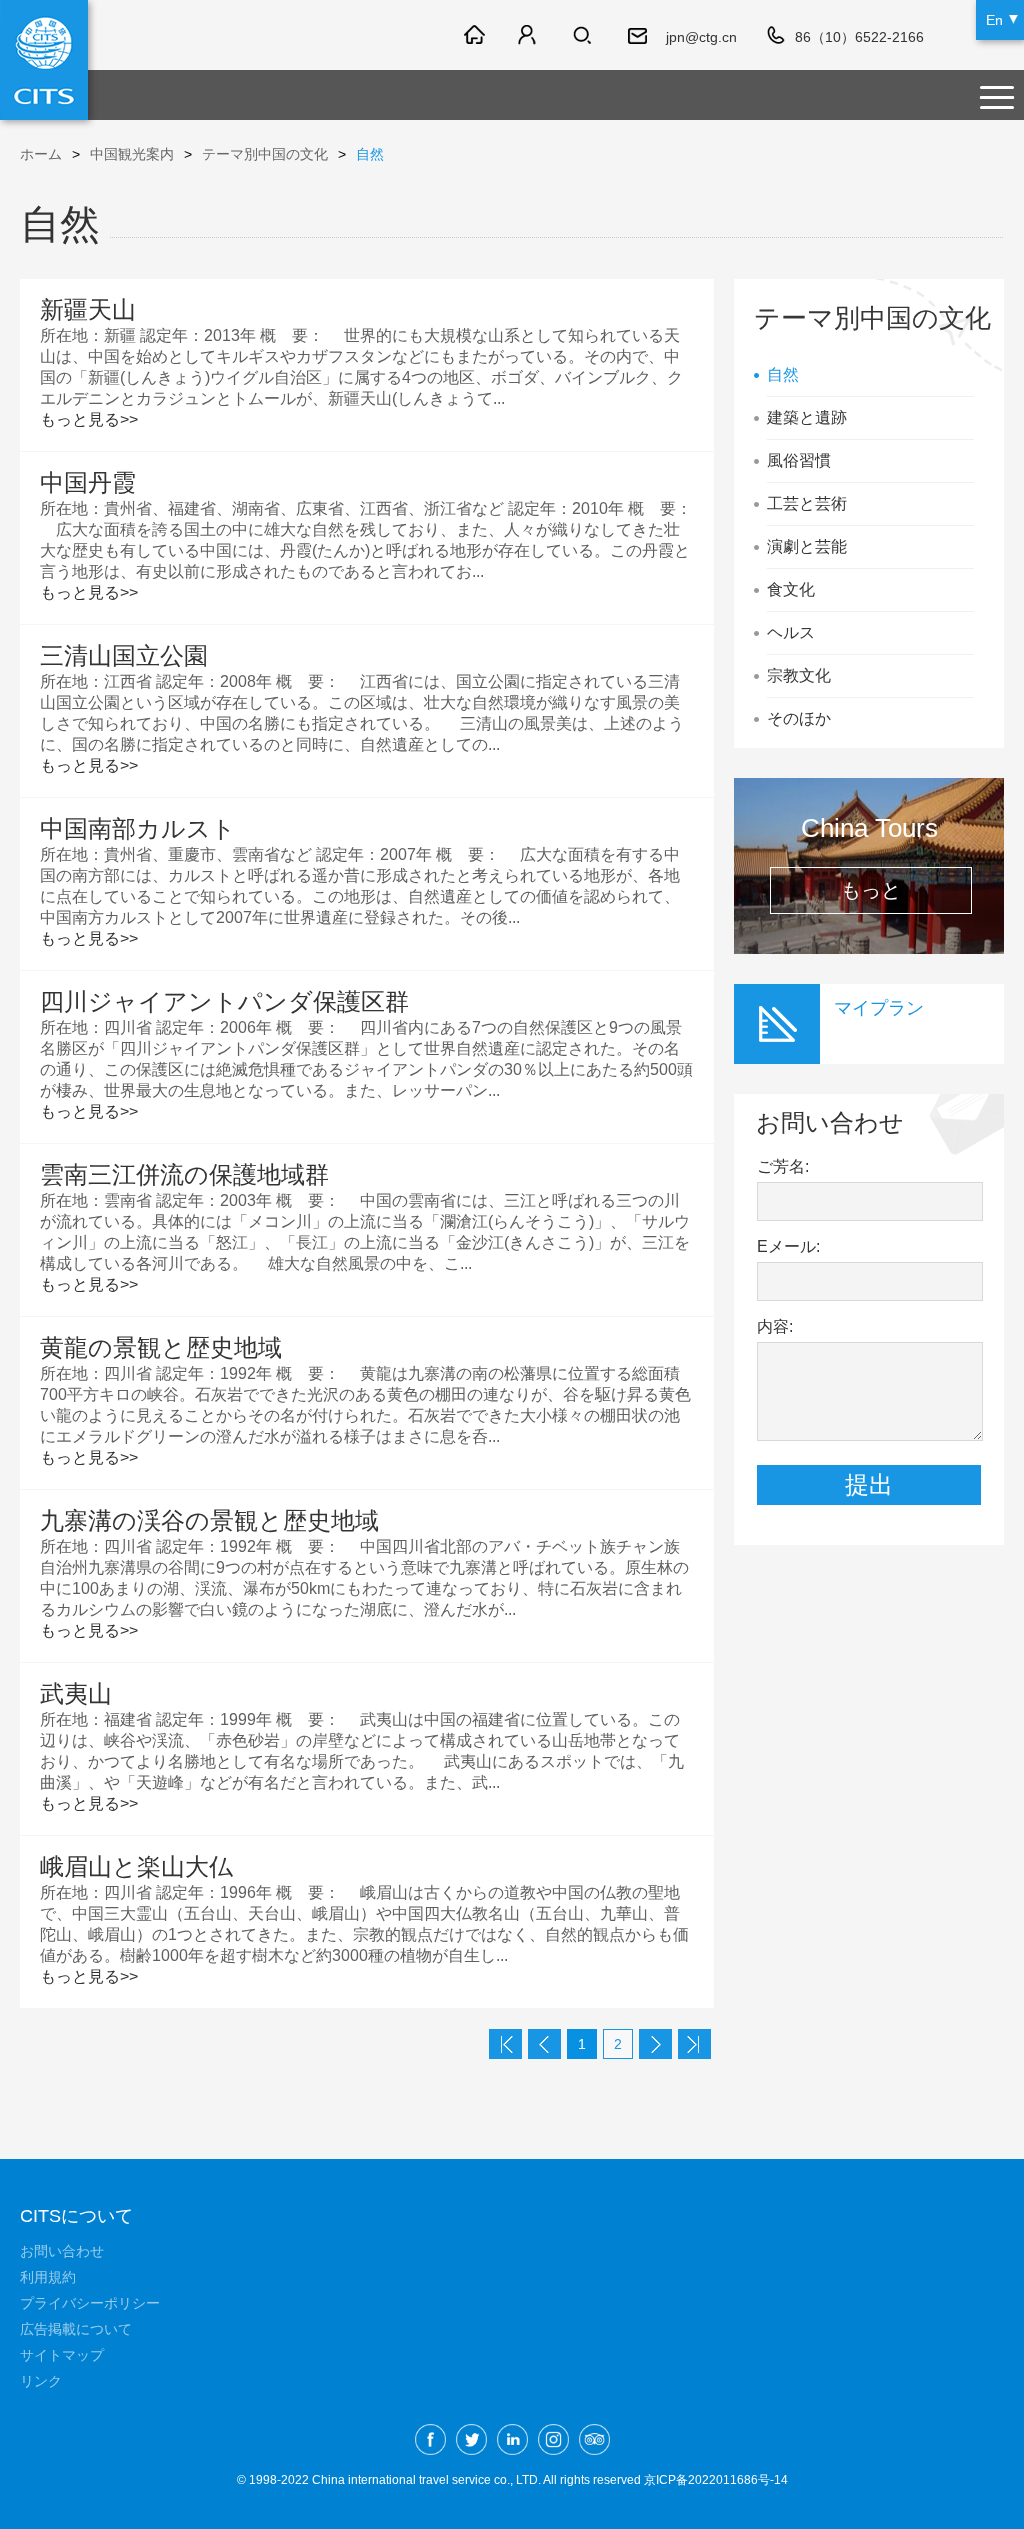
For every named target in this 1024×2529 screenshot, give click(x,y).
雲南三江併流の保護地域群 (184, 1174)
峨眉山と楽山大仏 (136, 1866)
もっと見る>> (89, 419)
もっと (871, 890)
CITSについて (76, 2216)
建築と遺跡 (807, 417)
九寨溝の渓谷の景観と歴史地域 (209, 1520)
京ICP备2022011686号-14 (716, 2480)
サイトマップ (62, 2355)
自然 (783, 374)
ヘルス (791, 632)
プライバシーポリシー (90, 2303)
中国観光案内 (132, 154)
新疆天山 (88, 309)
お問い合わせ (62, 2251)
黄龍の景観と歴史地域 (161, 1347)
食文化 (791, 589)
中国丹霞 (88, 482)
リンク (41, 2381)
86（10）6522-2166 (859, 37)
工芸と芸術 (807, 503)
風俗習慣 (799, 460)
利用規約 (48, 2277)
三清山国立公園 (124, 655)
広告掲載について (76, 2329)
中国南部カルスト (138, 828)
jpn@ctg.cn (701, 37)
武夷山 (76, 1693)
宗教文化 (799, 675)
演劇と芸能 (807, 546)
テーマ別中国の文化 (265, 154)
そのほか (799, 718)
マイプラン (879, 1008)
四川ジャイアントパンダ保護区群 (224, 1001)
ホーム (41, 154)
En (994, 20)
